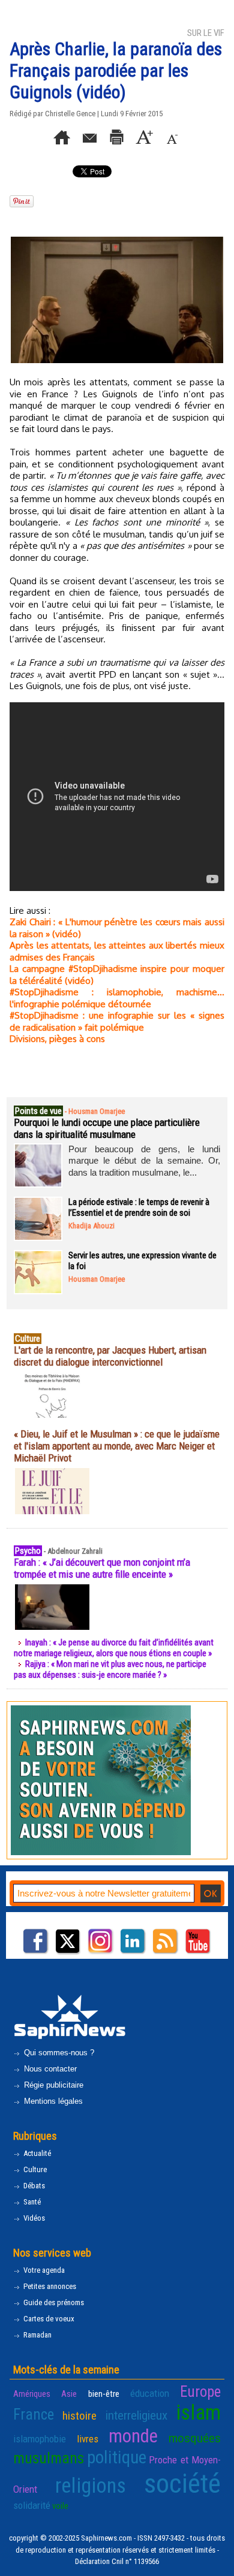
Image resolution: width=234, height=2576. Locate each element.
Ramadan (37, 2335)
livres (88, 2439)
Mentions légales (52, 2101)
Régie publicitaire (52, 2085)
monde (133, 2436)
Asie (69, 2394)
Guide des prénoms (53, 2302)
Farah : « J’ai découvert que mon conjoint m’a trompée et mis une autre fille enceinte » (102, 1568)
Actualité (36, 2153)
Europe (200, 2392)
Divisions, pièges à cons (57, 1039)
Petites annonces (49, 2286)
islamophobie (40, 2439)
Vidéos (33, 2218)
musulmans (49, 2458)
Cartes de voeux (48, 2319)
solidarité (32, 2505)
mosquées (195, 2438)
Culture (34, 2169)
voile (60, 2506)
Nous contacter (49, 2069)
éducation (150, 2393)
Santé (31, 2202)
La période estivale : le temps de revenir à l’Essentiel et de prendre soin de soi (139, 1207)
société (182, 2483)
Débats (33, 2186)
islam (198, 2413)
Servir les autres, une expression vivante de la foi (142, 1261)
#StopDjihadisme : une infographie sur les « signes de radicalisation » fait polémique (117, 1021)
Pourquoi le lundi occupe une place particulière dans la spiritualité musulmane (107, 1128)
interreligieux (136, 2415)
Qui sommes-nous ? (58, 2053)
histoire (79, 2416)
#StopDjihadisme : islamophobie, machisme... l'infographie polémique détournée (117, 998)
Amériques (32, 2394)
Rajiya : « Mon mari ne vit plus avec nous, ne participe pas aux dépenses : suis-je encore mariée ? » (110, 1669)
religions (91, 2486)
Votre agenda (43, 2270)
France (34, 2415)
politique (117, 2457)
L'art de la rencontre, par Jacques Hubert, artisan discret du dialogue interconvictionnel (110, 1356)
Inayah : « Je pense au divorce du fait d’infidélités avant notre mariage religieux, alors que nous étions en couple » (114, 1648)
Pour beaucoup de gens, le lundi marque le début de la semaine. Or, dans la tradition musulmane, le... (144, 1161)
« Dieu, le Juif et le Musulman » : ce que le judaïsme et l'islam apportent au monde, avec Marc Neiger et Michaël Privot (117, 1446)
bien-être (104, 2394)
